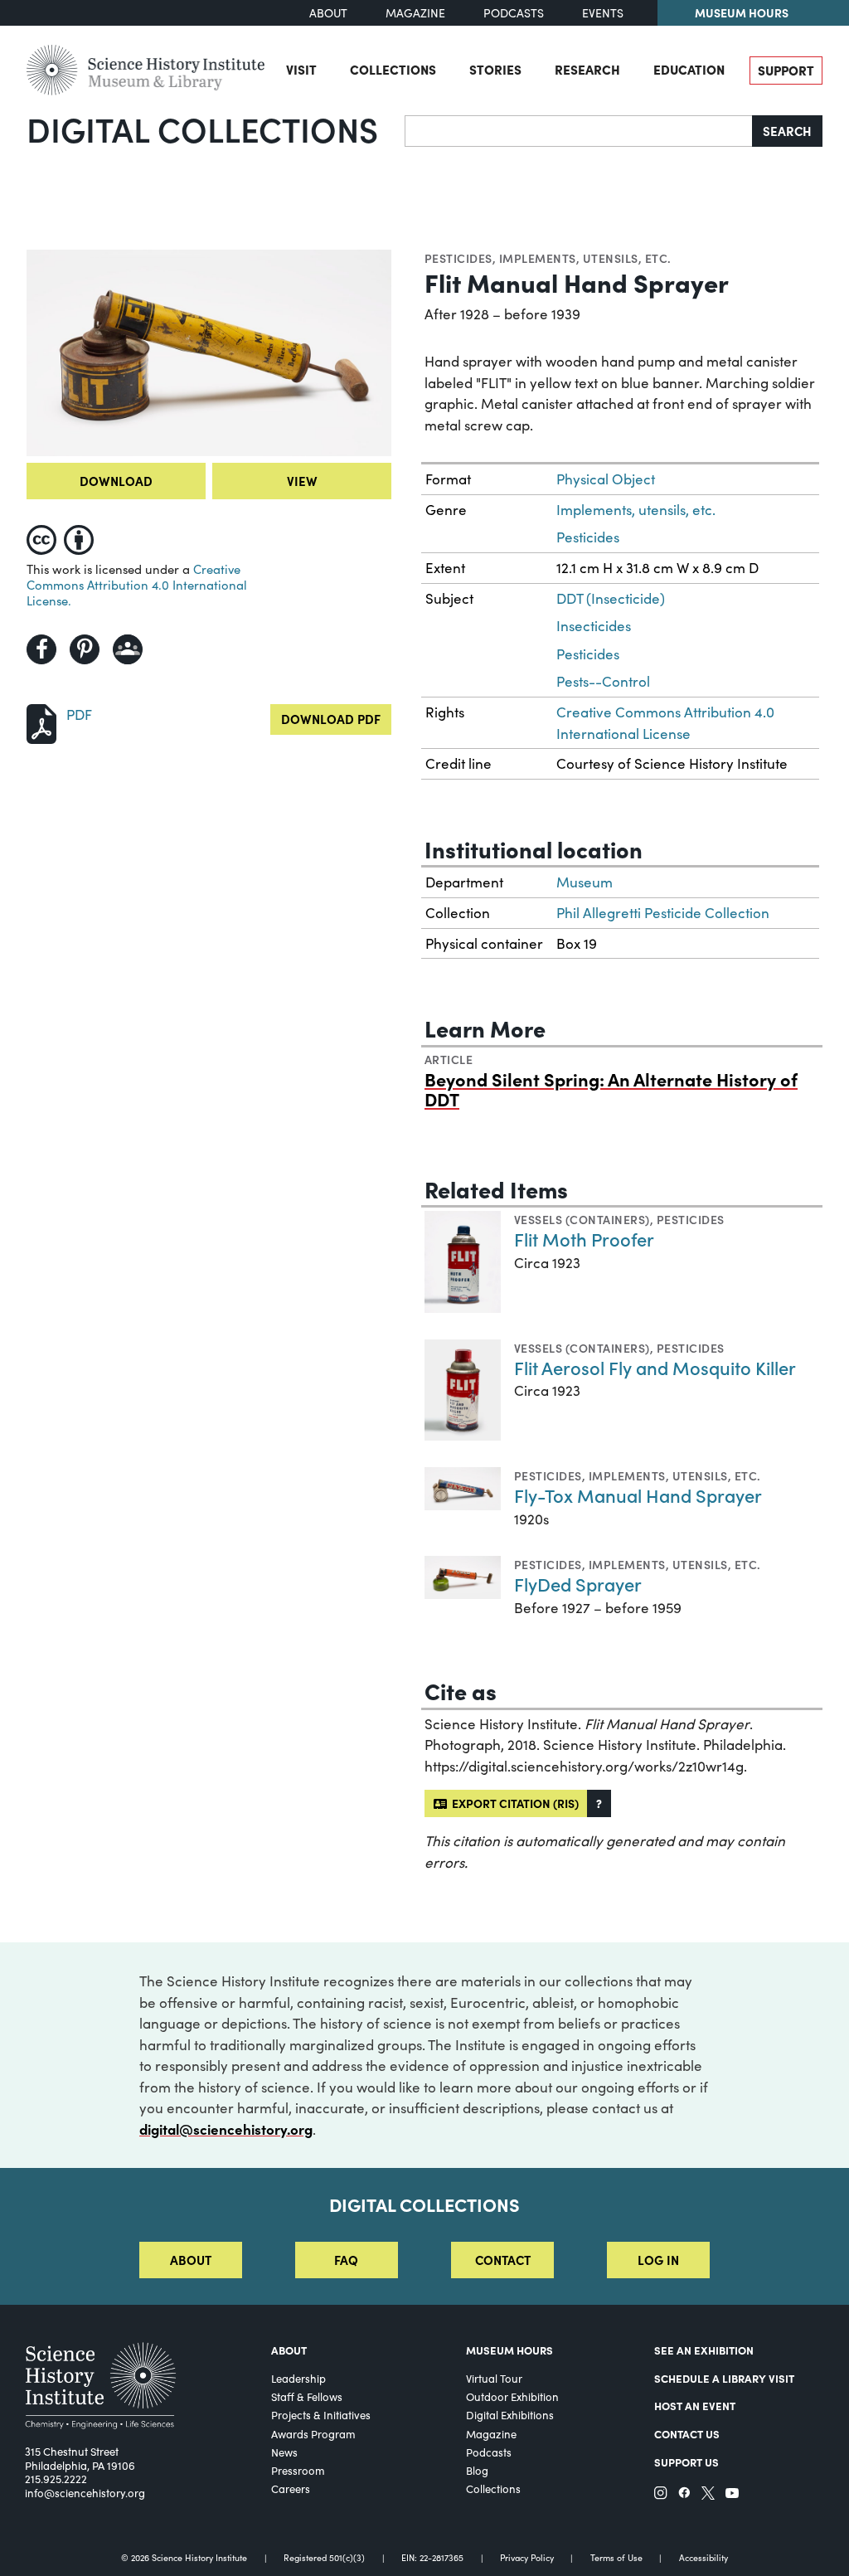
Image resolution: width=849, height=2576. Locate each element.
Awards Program (313, 2434)
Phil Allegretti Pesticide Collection (663, 913)
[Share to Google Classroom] (128, 649)
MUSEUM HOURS (509, 2350)
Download (116, 481)
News (284, 2452)
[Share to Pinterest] (85, 649)
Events (603, 13)
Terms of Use (616, 2558)
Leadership (298, 2379)
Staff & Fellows (307, 2397)
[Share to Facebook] (41, 649)
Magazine (415, 13)
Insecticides (594, 626)
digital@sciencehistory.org (226, 2129)
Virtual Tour (494, 2379)
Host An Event (695, 2406)
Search (787, 131)
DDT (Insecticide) (611, 598)
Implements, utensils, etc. (585, 258)
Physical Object (606, 479)
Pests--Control (603, 681)
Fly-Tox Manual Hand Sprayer (638, 1495)
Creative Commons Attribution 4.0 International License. (137, 584)
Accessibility (703, 2558)
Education (689, 69)
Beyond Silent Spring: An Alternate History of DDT (611, 1089)
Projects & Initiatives (321, 2415)
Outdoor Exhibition (512, 2397)
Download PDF (331, 719)
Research (587, 69)
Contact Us (687, 2434)
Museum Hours (742, 12)
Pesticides (458, 258)
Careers (291, 2489)
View (302, 481)
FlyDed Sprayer (578, 1584)
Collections (393, 69)
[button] (599, 1803)
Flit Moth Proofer (584, 1239)
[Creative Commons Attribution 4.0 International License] (63, 536)
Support (786, 70)
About (328, 13)
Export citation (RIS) (513, 1803)
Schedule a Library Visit (724, 2378)
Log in (658, 2260)
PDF (79, 714)
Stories (495, 69)
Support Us (686, 2462)
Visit (301, 69)
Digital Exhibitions (510, 2415)
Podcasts (514, 13)
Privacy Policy (527, 2558)
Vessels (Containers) (582, 1219)
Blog (477, 2471)
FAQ (346, 2260)
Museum (585, 882)
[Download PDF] (41, 722)
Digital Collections (202, 129)
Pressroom (298, 2471)
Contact (503, 2260)
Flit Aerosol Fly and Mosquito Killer (655, 1367)
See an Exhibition (704, 2350)
